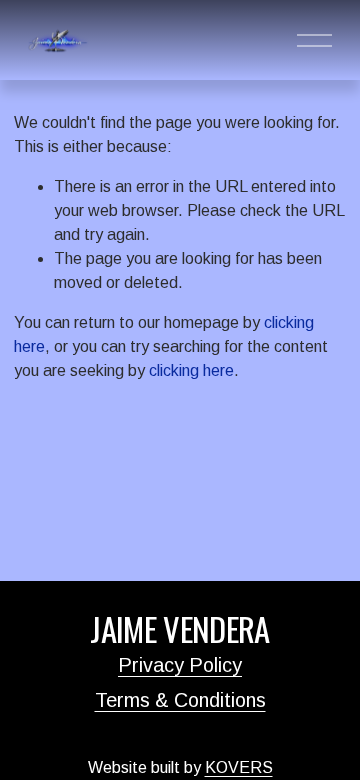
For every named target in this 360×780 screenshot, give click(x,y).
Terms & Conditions (180, 700)
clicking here (191, 370)
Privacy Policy (180, 665)
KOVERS (239, 767)
